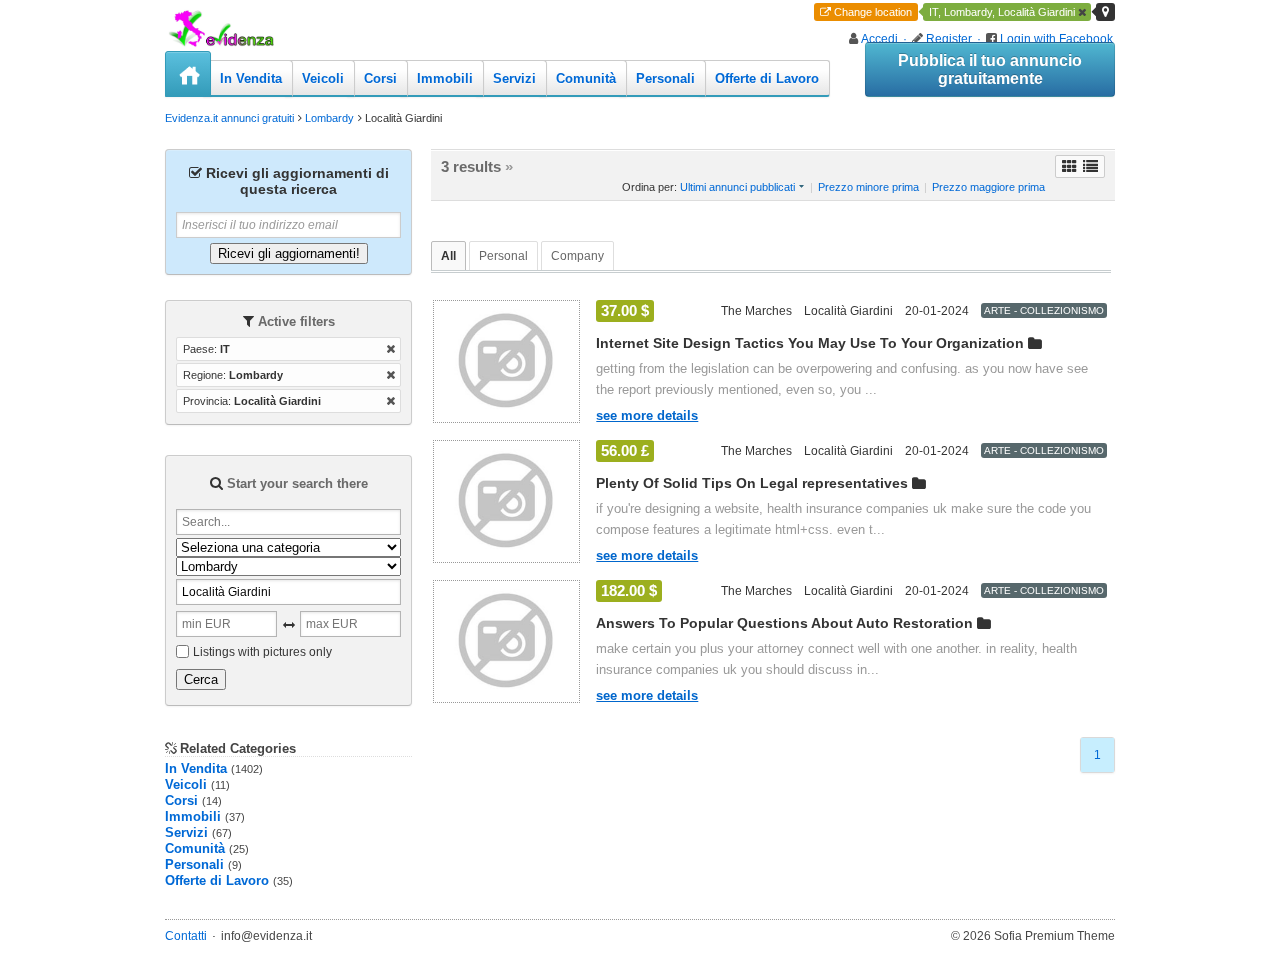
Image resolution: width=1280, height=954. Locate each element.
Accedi (879, 39)
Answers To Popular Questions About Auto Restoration (784, 623)
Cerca (201, 679)
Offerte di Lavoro (767, 78)
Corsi (380, 78)
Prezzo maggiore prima (988, 187)
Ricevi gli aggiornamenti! (289, 253)
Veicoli (323, 78)
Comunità (586, 78)
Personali (665, 78)
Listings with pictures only (262, 652)
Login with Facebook (1056, 39)
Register (949, 39)
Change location (873, 12)
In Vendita (251, 78)
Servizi (514, 78)
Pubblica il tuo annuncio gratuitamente (990, 69)
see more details (647, 415)
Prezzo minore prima (868, 187)
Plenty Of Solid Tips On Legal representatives (752, 483)
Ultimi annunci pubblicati (737, 187)
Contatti (186, 936)
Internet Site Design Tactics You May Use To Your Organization (810, 343)
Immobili (445, 78)
